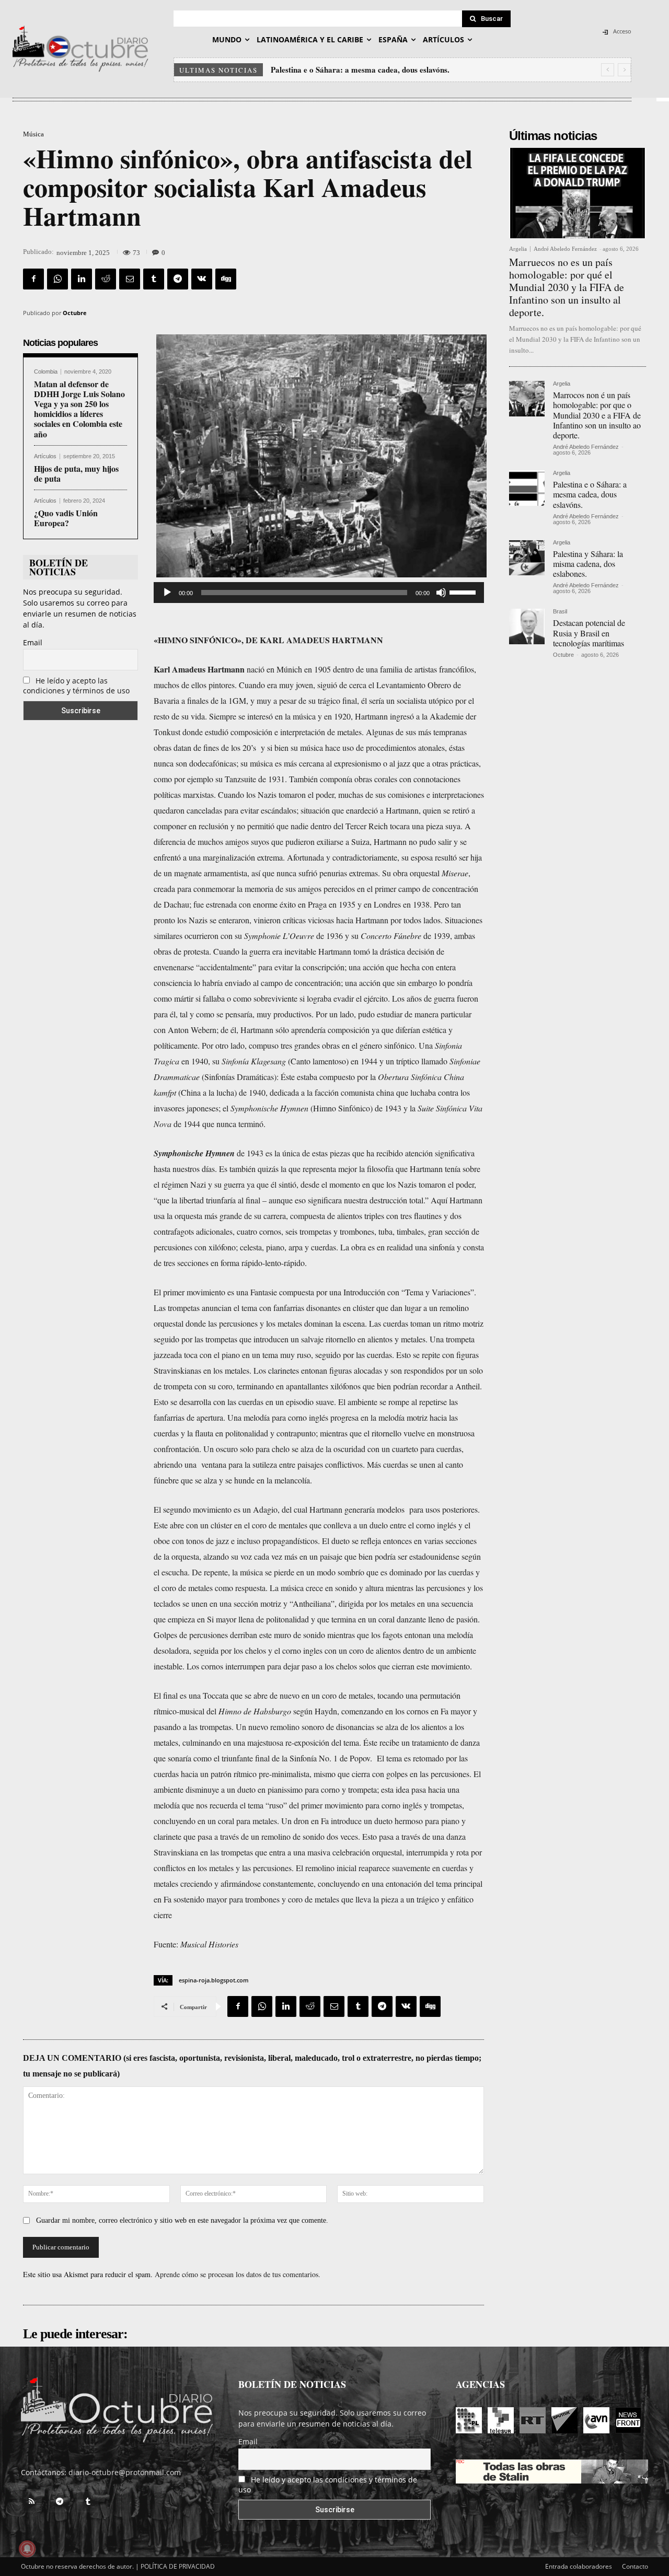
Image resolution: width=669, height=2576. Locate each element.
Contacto (635, 2566)
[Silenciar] (441, 593)
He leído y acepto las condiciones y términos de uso (76, 686)
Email (33, 642)
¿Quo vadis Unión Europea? (66, 518)
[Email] (130, 279)
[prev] (608, 70)
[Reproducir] (167, 593)
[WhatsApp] (57, 279)
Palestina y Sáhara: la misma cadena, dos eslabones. (360, 69)
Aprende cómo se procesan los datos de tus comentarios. (238, 2274)
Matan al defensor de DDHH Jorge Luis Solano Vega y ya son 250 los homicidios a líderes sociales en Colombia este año (79, 409)
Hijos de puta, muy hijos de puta (76, 473)
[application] (319, 593)
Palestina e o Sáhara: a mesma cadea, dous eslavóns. (590, 494)
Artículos (45, 456)
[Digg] (226, 279)
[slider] (464, 591)
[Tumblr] (154, 279)
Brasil (560, 612)
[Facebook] (33, 279)
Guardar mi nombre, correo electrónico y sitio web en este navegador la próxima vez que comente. (182, 2220)
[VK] (202, 279)
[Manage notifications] (27, 2549)
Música (33, 134)
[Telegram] (178, 279)
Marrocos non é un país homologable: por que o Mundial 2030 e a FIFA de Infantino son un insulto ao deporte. (597, 415)
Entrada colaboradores (579, 2566)
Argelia (518, 249)
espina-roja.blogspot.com (214, 1980)
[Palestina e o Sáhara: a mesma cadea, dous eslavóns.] (527, 488)
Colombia (46, 372)
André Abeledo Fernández (565, 249)
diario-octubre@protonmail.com (125, 2472)
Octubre (75, 313)
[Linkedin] (82, 279)
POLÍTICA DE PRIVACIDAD (178, 2566)
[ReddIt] (106, 279)
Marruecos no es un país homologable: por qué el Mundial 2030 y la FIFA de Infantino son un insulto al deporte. (567, 287)
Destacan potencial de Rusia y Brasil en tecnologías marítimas (589, 633)
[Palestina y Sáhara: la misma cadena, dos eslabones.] (527, 558)
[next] (624, 70)
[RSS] (31, 2502)
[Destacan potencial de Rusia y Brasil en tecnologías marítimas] (527, 626)
